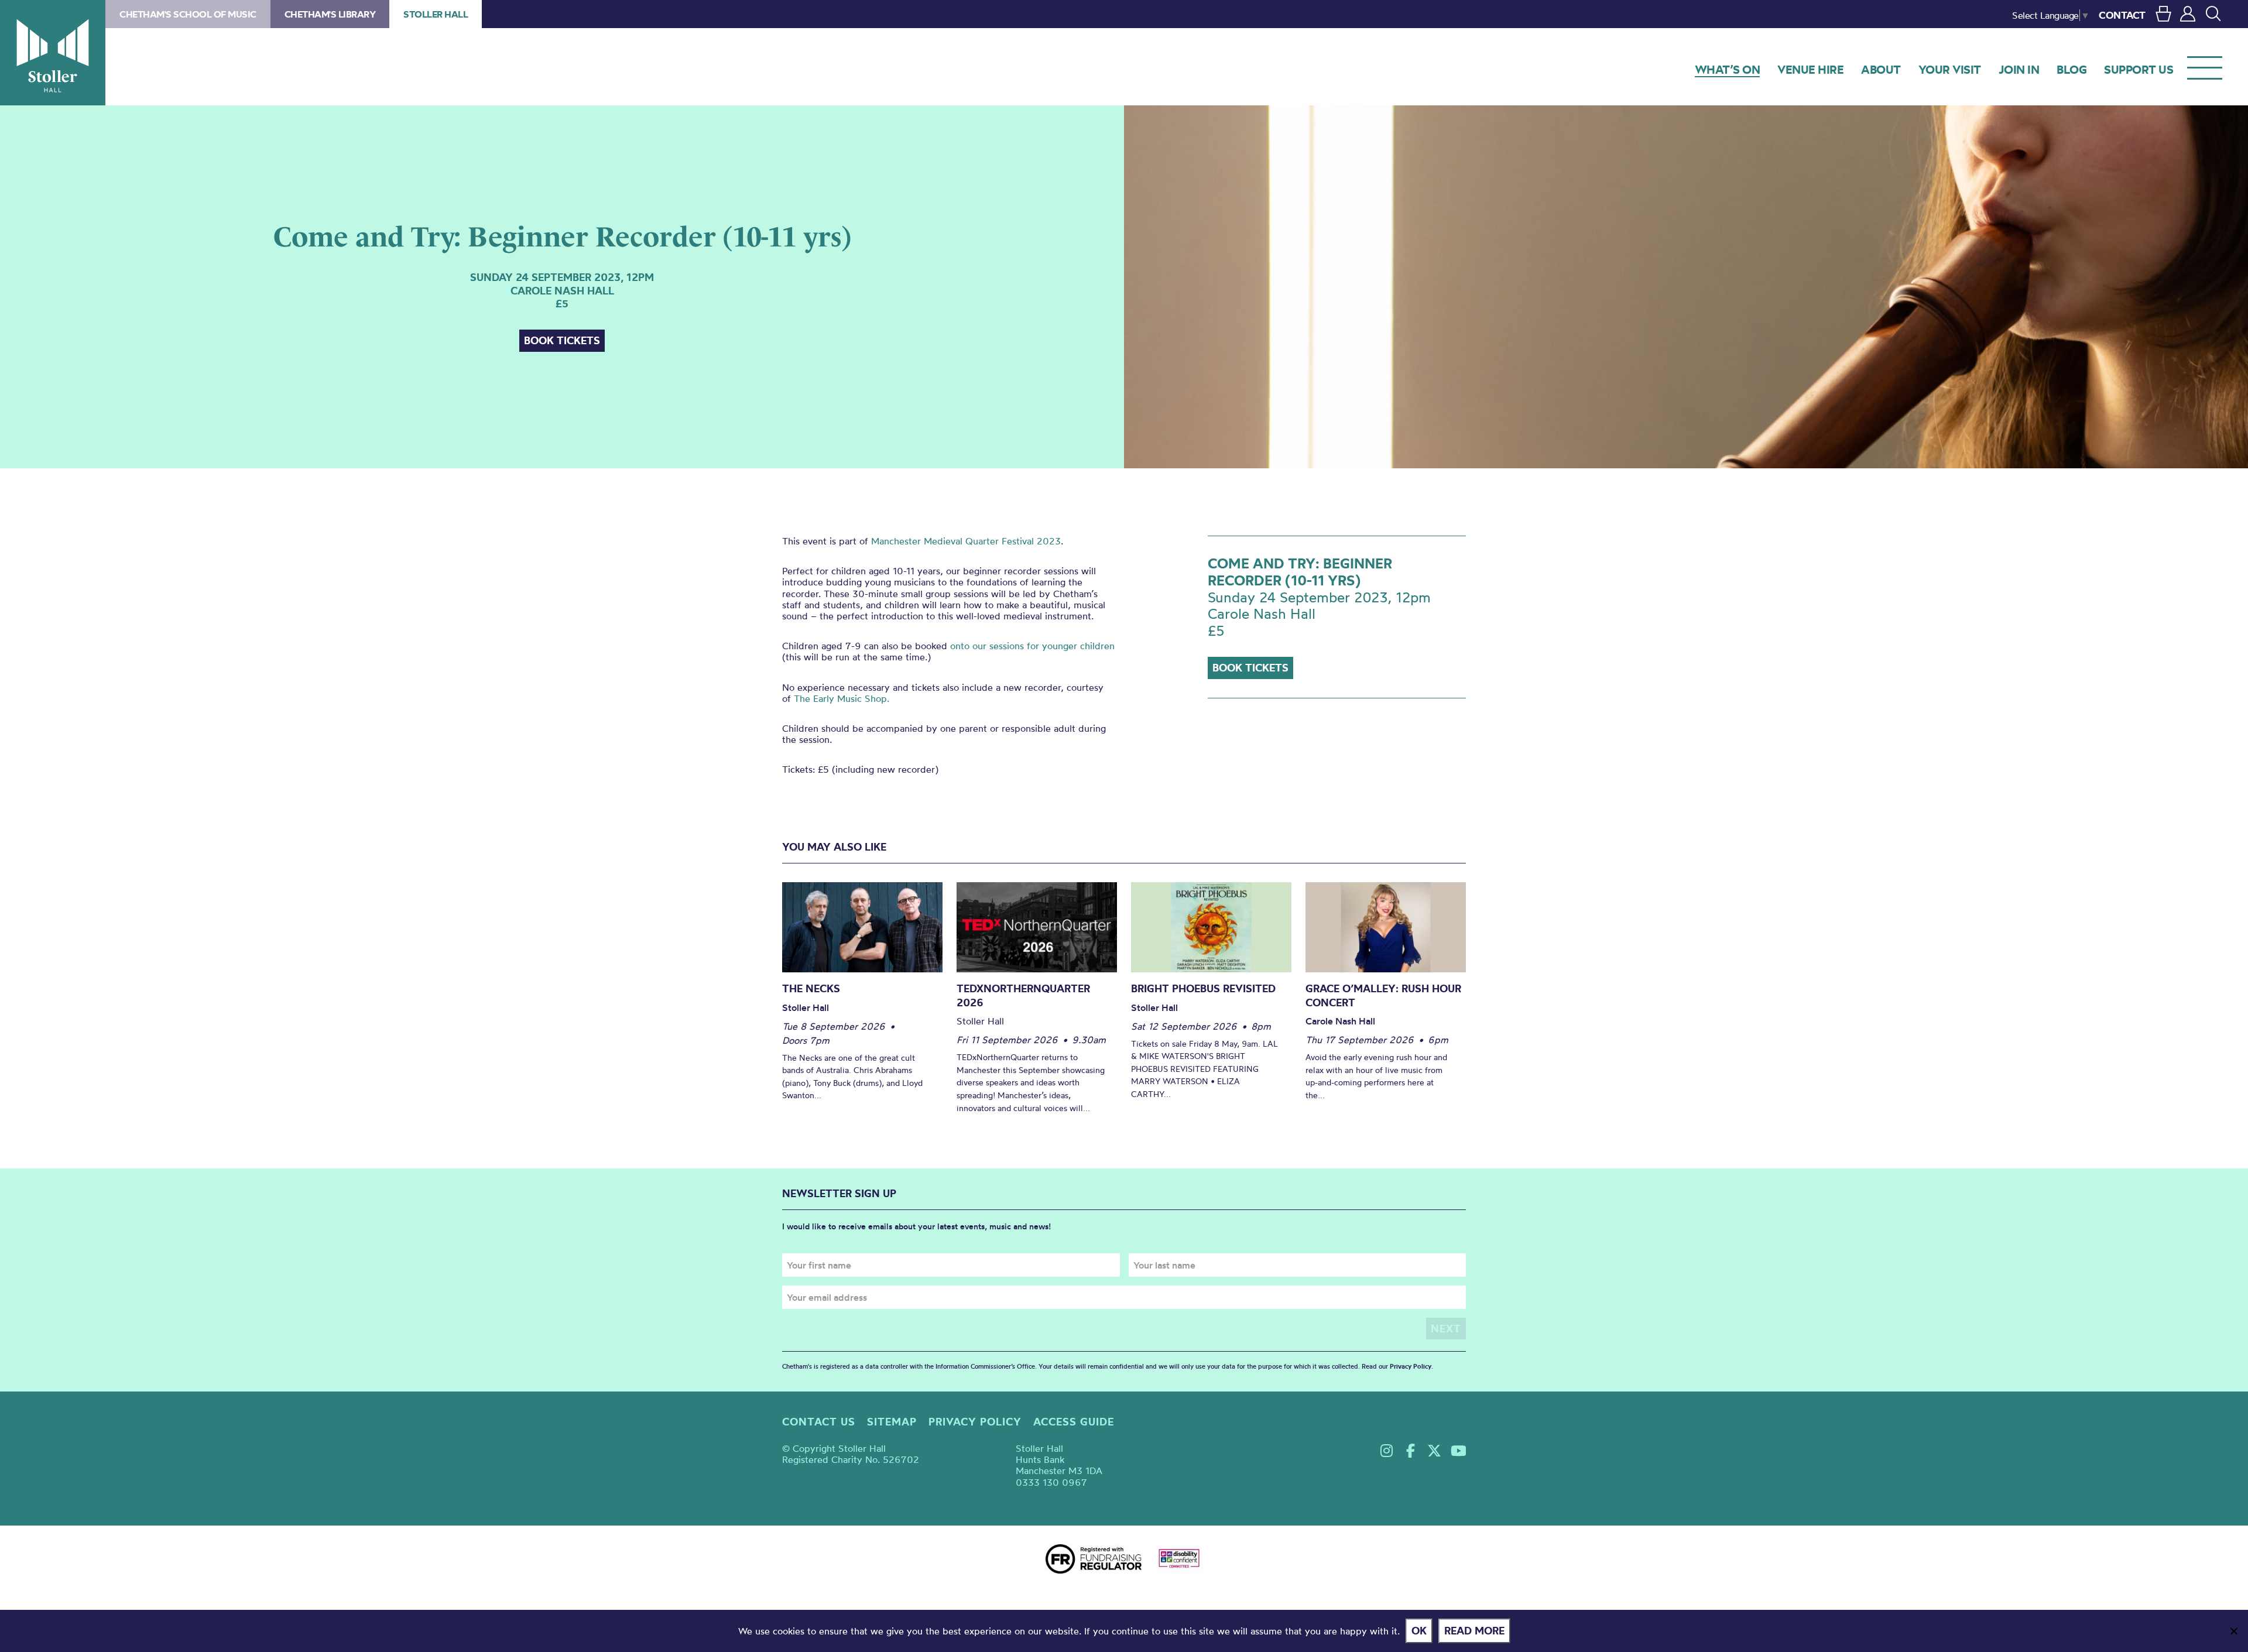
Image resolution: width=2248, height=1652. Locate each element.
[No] (2233, 1631)
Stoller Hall (53, 53)
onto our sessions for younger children (1032, 646)
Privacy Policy (1411, 1366)
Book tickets (562, 340)
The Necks (811, 988)
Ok (1419, 1631)
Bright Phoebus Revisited (1203, 988)
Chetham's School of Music (188, 14)
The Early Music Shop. (842, 698)
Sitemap (892, 1422)
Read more (1474, 1631)
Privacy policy (975, 1422)
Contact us (819, 1422)
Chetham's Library (330, 14)
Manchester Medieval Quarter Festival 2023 (966, 541)
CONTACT (2122, 15)
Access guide (1074, 1422)
